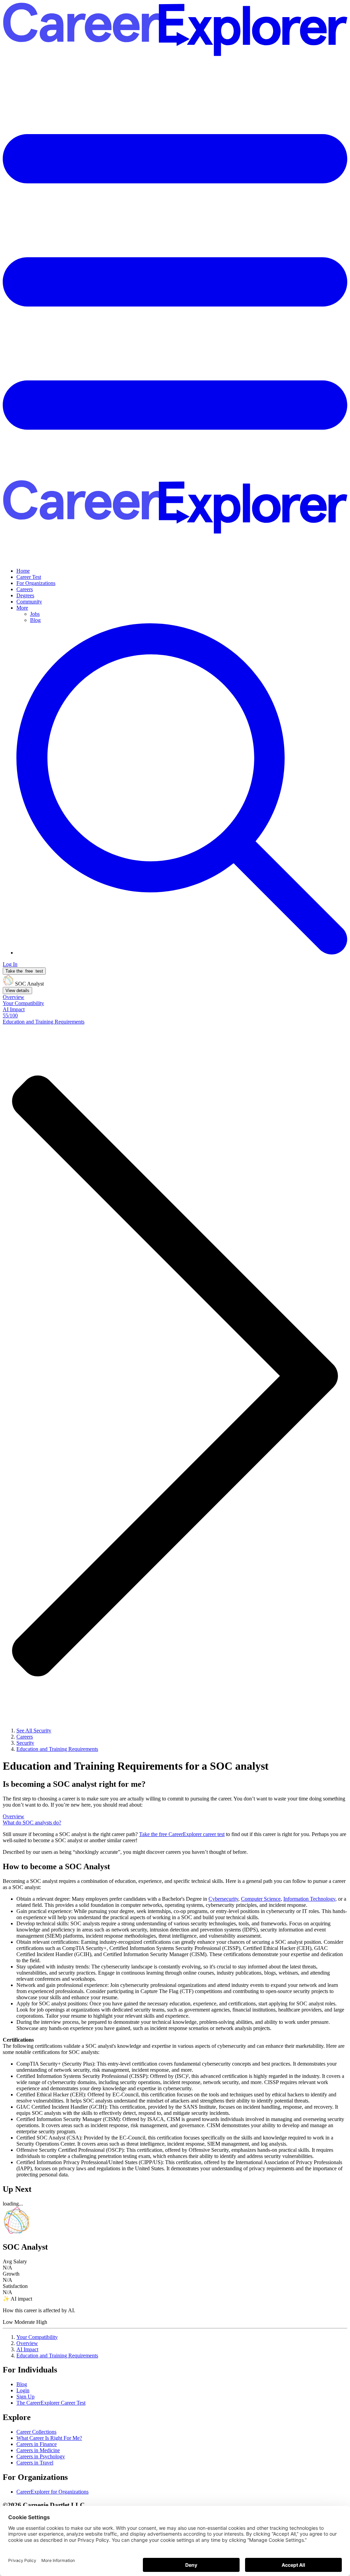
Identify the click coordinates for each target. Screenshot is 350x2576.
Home (23, 571)
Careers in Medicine (38, 2450)
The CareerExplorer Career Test (51, 2403)
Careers (25, 589)
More (22, 608)
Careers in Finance (37, 2444)
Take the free (182, 1834)
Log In (10, 964)
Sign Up (25, 2397)
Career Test (29, 577)
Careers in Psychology (41, 2456)
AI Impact (27, 2349)
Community (29, 602)
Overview (27, 2343)
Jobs (35, 614)
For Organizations (36, 583)
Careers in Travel (35, 2463)
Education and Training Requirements (57, 2356)
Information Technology (309, 1899)
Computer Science (261, 1899)
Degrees (25, 595)
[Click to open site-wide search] (182, 953)
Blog (35, 620)
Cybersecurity (223, 1899)
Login (23, 2390)
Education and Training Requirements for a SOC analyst (136, 1766)
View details (17, 991)
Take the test (24, 971)
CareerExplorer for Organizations (52, 2492)
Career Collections (36, 2432)
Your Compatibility (37, 2337)
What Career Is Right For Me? (49, 2438)
